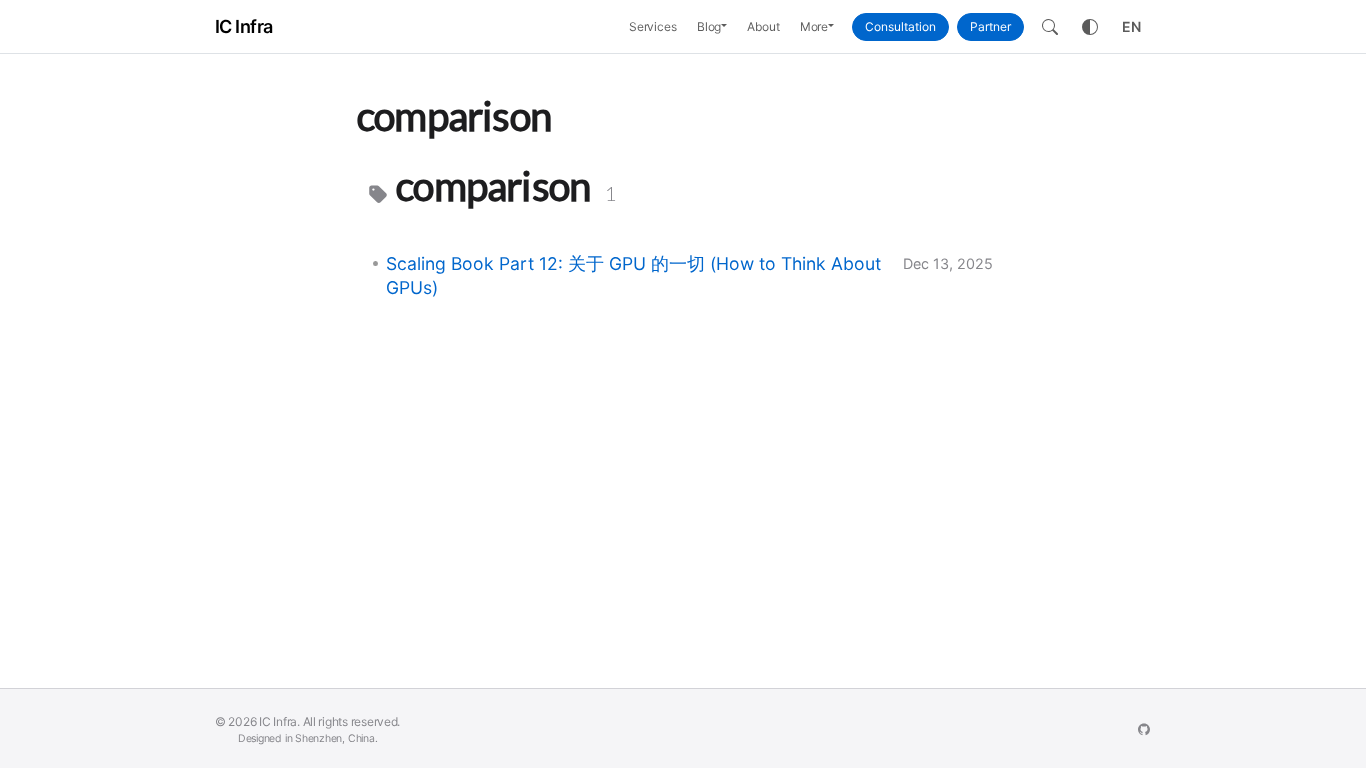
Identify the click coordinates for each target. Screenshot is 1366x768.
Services (653, 26)
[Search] (1050, 27)
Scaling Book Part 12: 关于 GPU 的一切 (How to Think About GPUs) (633, 275)
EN (1131, 26)
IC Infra (244, 26)
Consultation (900, 26)
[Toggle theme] (1090, 27)
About (763, 26)
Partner (990, 26)
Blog (709, 26)
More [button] (814, 26)
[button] (729, 27)
